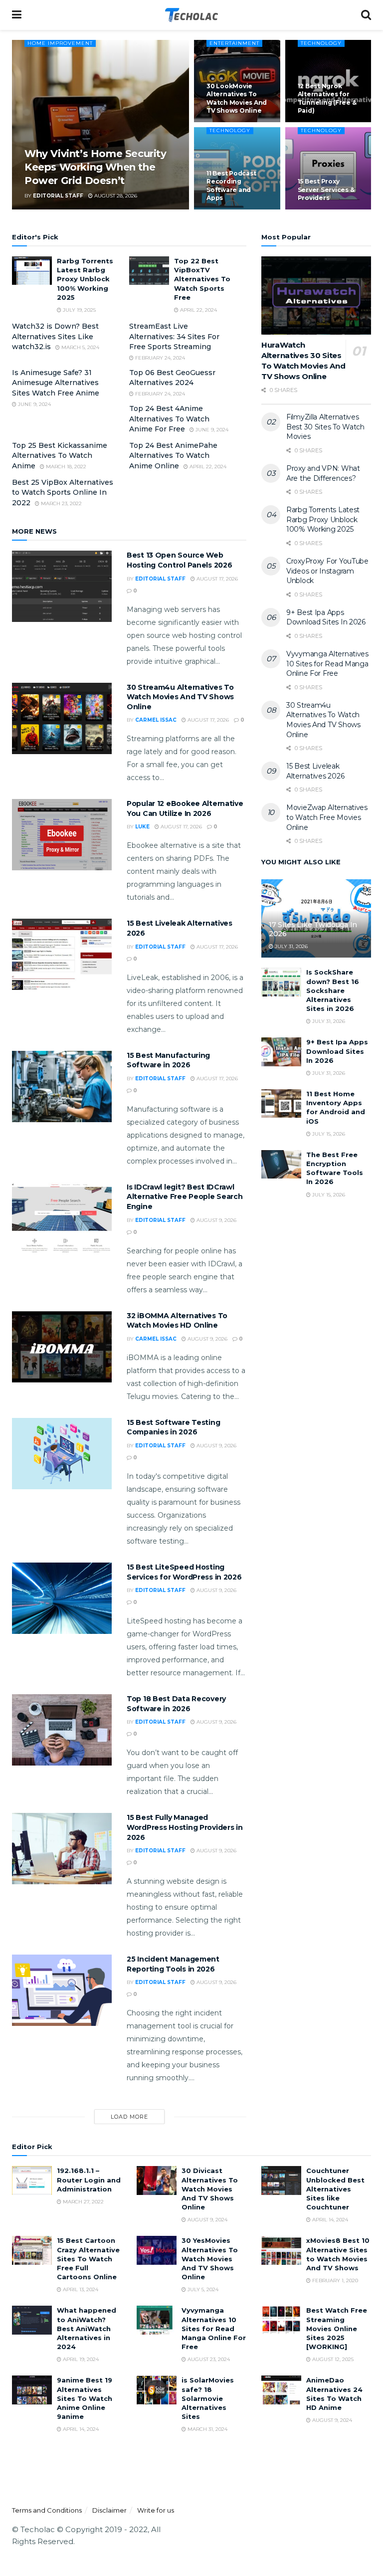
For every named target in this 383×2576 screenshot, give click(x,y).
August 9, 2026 (216, 1220)
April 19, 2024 (80, 2359)
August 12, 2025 (332, 2359)
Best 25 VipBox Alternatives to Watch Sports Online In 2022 (63, 493)
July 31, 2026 (290, 946)
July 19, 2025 (79, 310)
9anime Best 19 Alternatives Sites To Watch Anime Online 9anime (85, 2398)
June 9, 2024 (34, 404)
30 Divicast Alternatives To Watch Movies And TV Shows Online (210, 2189)
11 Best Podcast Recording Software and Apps (231, 186)
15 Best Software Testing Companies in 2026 (173, 1427)
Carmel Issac (156, 720)
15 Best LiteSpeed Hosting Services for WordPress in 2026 (184, 1572)
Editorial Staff (58, 196)
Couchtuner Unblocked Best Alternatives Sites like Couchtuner (335, 2189)
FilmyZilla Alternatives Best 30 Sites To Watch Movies (325, 427)
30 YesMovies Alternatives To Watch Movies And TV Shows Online (210, 2259)
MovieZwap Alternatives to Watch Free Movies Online (327, 817)
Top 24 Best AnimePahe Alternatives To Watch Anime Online (173, 456)
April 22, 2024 (198, 310)
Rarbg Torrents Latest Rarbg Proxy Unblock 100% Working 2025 (85, 279)
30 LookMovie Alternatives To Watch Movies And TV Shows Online (237, 98)
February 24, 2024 (159, 358)
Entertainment (234, 43)
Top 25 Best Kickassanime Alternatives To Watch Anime (60, 456)
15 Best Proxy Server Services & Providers (326, 189)
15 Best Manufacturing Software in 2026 (168, 1060)
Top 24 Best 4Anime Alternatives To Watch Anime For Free (169, 419)
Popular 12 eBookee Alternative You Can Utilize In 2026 (185, 808)
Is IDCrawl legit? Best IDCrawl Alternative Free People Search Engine (185, 1197)
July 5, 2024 (202, 2289)
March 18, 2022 (65, 467)
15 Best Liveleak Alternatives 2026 (315, 771)
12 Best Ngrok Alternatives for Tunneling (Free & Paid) (327, 98)
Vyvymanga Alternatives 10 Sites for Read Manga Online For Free (327, 664)
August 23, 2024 (208, 2359)
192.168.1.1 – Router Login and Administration (89, 2180)
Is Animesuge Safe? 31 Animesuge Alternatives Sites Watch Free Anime (56, 383)
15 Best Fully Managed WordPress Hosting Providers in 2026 (185, 1827)
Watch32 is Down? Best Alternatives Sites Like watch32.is (55, 336)
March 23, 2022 (61, 503)
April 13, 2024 (80, 2289)
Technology (321, 43)
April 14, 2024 (329, 2220)
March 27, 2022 (83, 2202)
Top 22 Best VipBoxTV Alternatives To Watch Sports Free (202, 279)
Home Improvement (60, 43)
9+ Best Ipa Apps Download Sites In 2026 (326, 617)
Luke (142, 827)
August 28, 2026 (115, 196)
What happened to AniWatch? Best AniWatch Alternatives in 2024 (87, 2328)
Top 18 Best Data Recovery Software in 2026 (176, 1704)
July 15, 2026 (328, 1134)
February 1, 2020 (334, 2280)
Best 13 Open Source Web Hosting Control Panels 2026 (179, 560)
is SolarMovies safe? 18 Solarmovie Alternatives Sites (208, 2398)
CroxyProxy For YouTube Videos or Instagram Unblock (327, 571)
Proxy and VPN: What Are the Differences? (323, 473)
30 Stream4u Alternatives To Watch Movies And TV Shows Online (180, 697)
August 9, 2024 (207, 2220)
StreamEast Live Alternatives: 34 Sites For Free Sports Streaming (174, 336)
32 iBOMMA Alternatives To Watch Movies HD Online (177, 1321)
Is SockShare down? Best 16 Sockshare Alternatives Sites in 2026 (333, 990)
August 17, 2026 (216, 579)
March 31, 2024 (207, 2429)
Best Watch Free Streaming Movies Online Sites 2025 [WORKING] (337, 2328)
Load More (129, 2117)
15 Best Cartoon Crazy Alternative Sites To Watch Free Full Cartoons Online (88, 2259)
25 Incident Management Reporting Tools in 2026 (173, 1964)
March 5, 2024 (80, 347)
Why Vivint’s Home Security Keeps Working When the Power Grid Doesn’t (96, 167)
